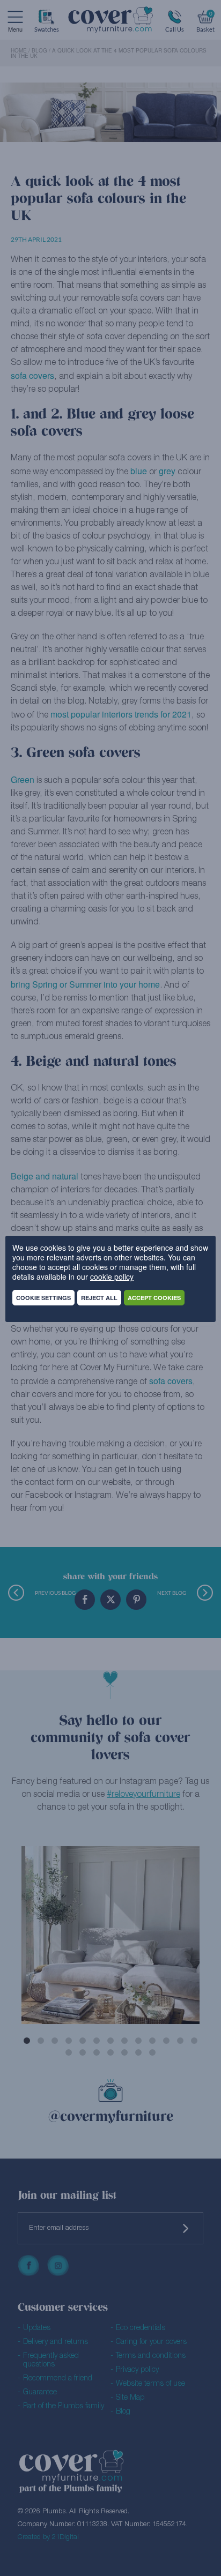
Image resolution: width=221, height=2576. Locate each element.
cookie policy (112, 1276)
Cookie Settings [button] (43, 1298)
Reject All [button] (99, 1298)
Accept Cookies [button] (154, 1298)
